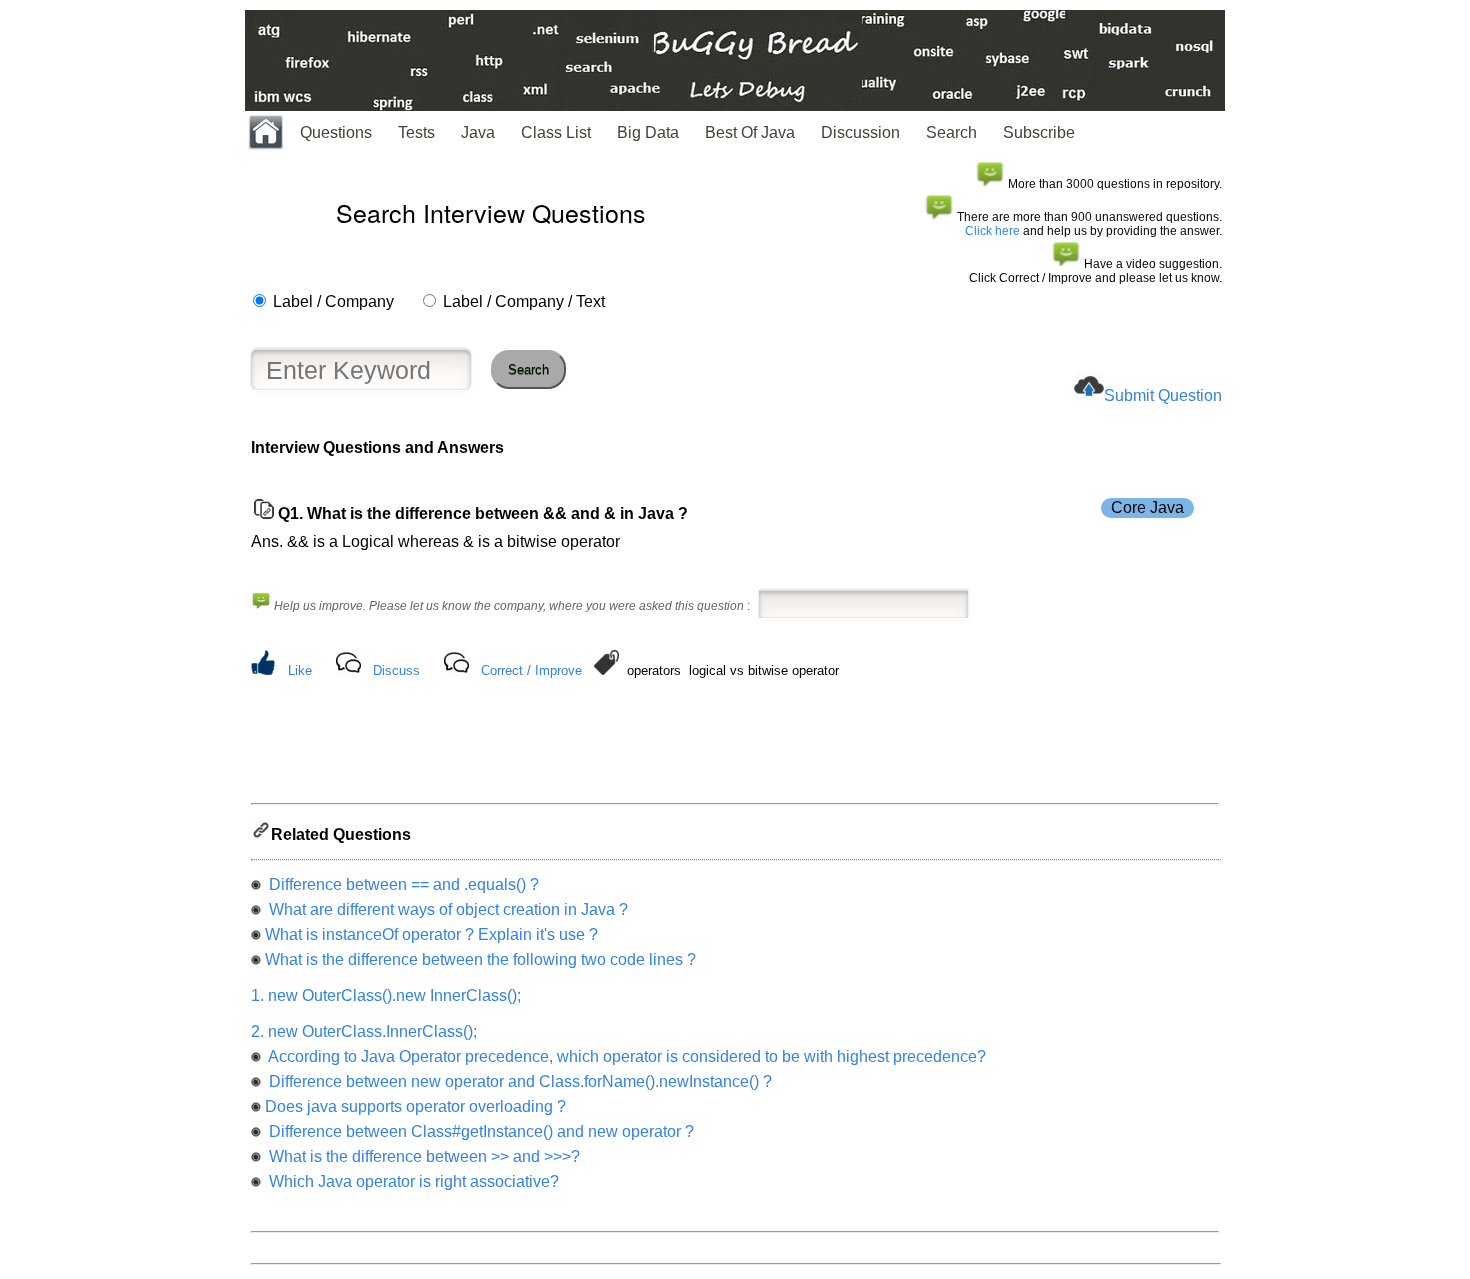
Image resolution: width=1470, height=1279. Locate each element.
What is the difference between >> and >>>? (422, 1156)
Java (478, 132)
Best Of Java (750, 132)
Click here (992, 231)
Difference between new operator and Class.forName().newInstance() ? (518, 1081)
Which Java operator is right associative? (412, 1181)
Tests (416, 132)
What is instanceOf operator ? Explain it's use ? (431, 934)
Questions (336, 132)
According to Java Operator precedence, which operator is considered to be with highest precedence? (625, 1056)
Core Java (1147, 507)
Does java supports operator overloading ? (415, 1106)
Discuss (396, 670)
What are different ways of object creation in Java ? (446, 909)
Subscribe (1039, 132)
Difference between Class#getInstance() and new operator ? (479, 1131)
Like (300, 670)
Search (951, 132)
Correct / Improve (531, 670)
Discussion (860, 132)
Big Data (648, 132)
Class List (556, 132)
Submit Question (1163, 395)
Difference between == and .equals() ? (402, 884)
